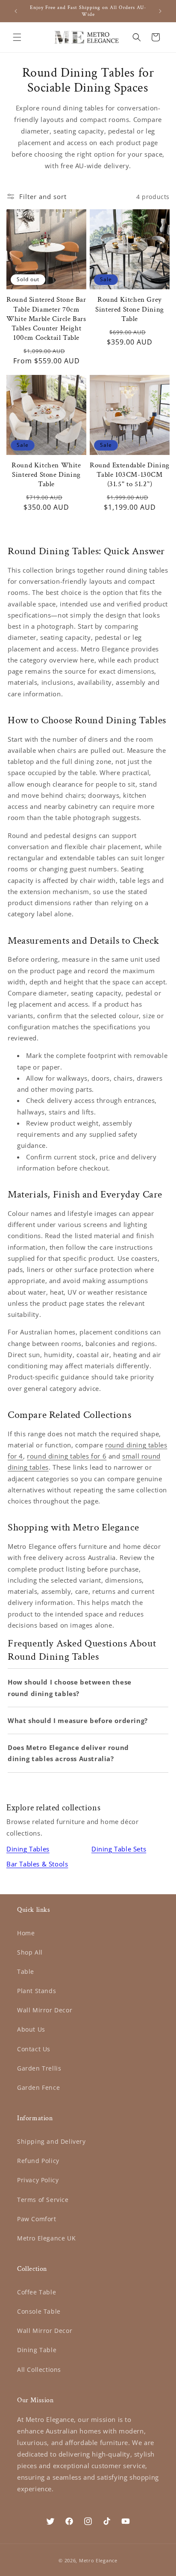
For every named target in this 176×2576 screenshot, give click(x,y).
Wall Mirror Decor (45, 2010)
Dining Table (37, 2350)
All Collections (39, 2370)
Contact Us (34, 2049)
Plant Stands (37, 1991)
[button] (17, 37)
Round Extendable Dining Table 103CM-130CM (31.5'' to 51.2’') (130, 475)
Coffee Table (37, 2292)
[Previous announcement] (16, 11)
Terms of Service (43, 2200)
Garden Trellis (39, 2068)
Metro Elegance (98, 2560)
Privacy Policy (38, 2180)
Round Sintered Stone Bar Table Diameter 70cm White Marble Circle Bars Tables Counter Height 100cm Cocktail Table (46, 318)
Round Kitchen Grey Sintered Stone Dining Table (130, 309)
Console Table (39, 2311)
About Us (31, 2029)
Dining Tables (28, 1849)
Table (26, 1971)
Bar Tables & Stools (37, 1864)
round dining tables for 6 (67, 1456)
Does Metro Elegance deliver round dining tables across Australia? (68, 1753)
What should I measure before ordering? (78, 1720)
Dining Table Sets (119, 1849)
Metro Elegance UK (46, 2238)
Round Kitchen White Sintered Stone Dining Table (46, 475)
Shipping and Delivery (51, 2141)
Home (26, 1933)
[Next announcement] (160, 11)
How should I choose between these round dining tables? (70, 1688)
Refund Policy (38, 2161)
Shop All (30, 1952)
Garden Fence (38, 2087)
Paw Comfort (37, 2219)
